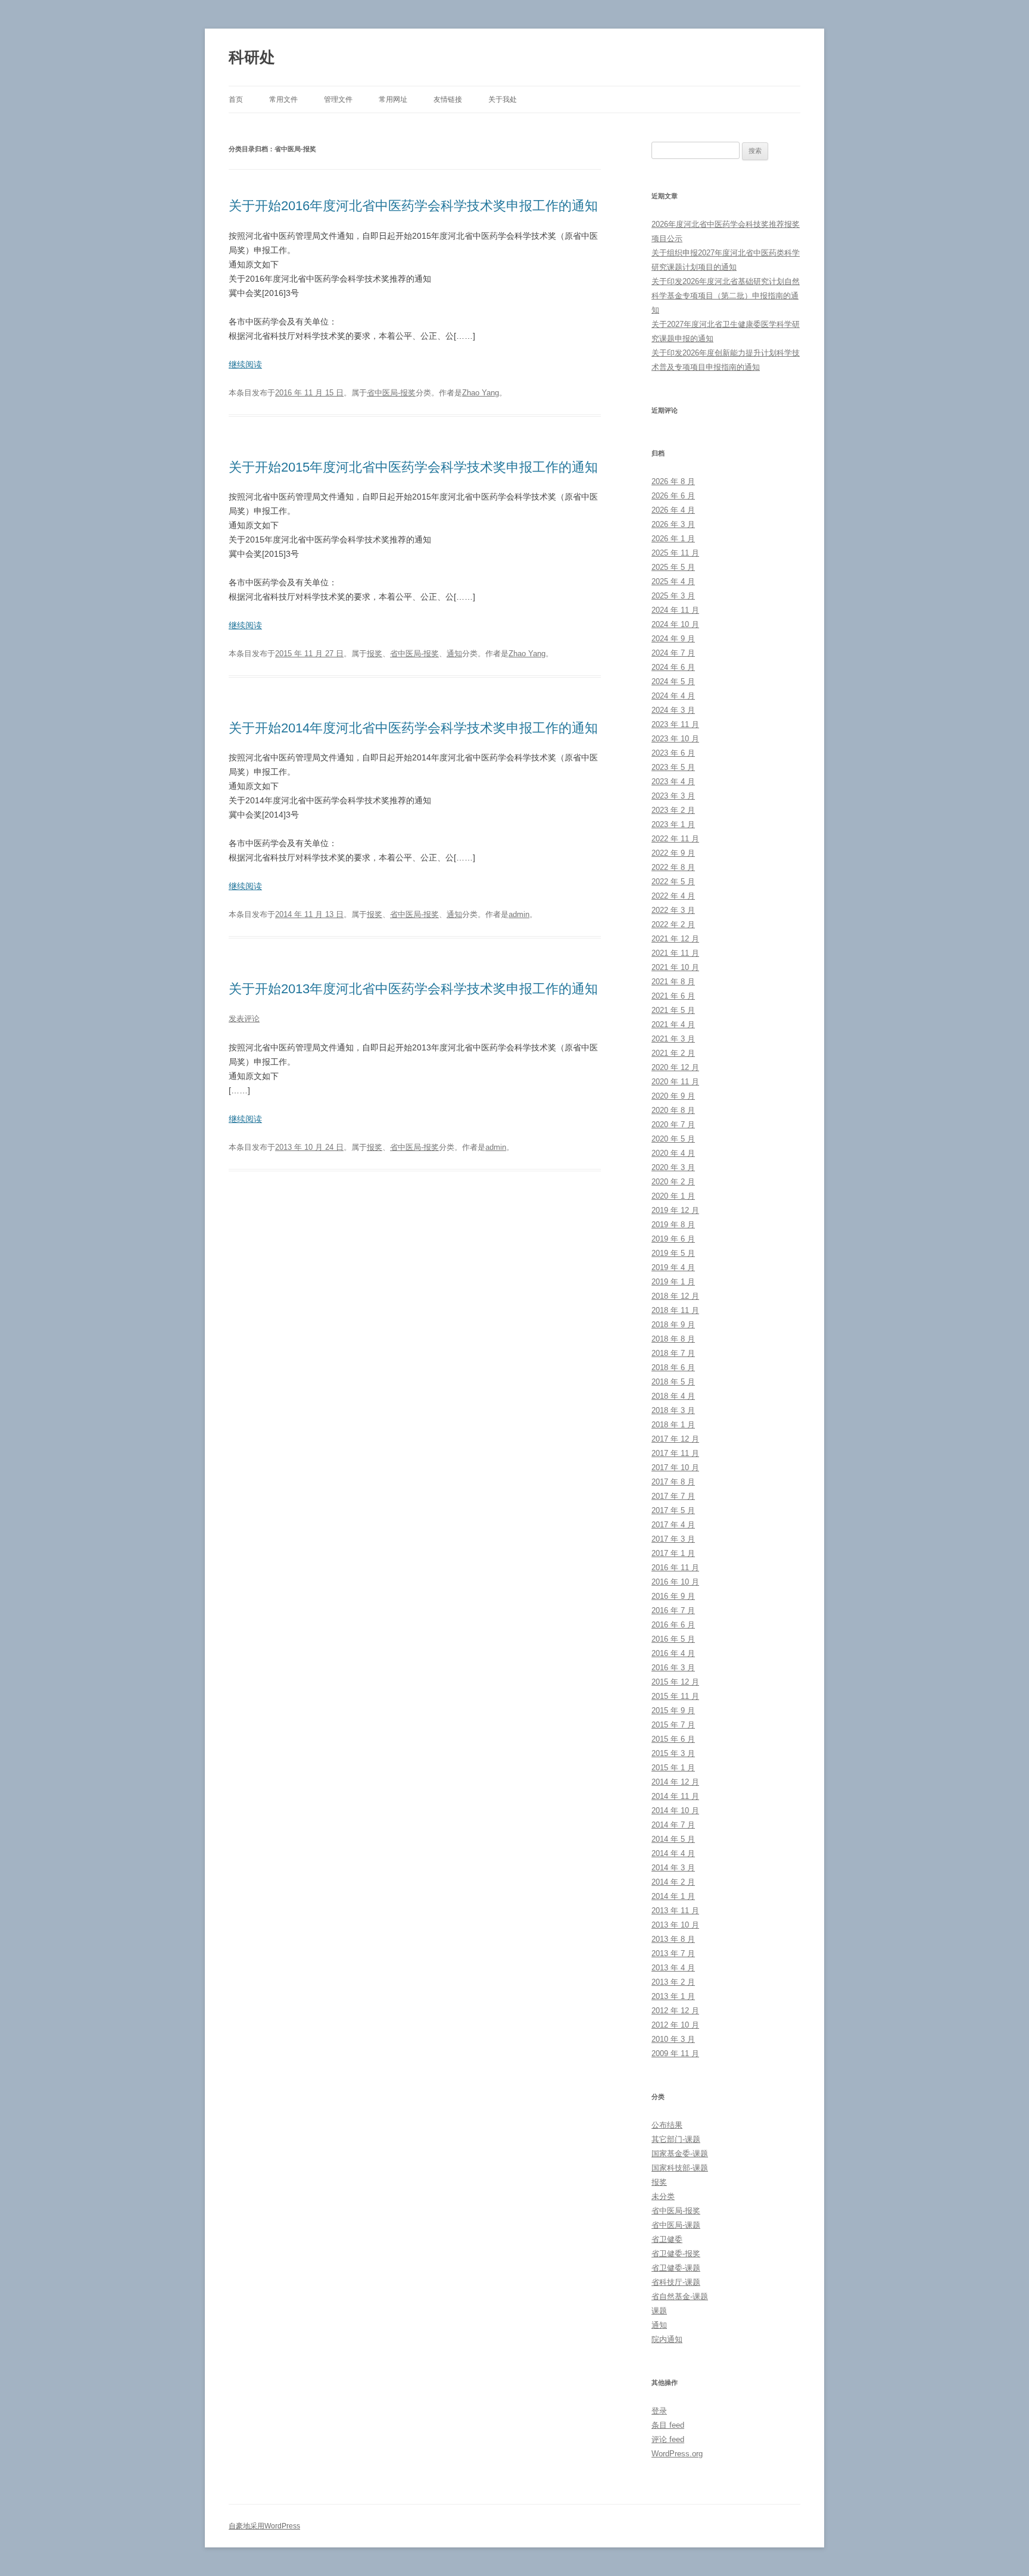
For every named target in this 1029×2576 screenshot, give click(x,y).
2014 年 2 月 (673, 1882)
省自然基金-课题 (680, 2296)
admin (519, 914)
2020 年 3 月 (673, 1167)
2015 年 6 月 (673, 1739)
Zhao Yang (481, 393)
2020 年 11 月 (675, 1082)
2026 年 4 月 (673, 510)
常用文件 (283, 99)
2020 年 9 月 (673, 1096)
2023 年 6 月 (673, 753)
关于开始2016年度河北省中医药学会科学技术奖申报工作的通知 (413, 206)
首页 (236, 99)
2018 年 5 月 (673, 1382)
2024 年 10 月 (675, 624)
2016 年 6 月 (673, 1625)
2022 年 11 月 (675, 839)
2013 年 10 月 (675, 1925)
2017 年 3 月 (673, 1539)
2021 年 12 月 (675, 939)
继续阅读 (245, 364)
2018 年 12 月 (675, 1296)
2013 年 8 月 (673, 1939)
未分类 (663, 2196)
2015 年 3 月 (673, 1753)
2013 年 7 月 (673, 1953)
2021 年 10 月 (675, 967)
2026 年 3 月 (673, 524)
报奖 (375, 654)
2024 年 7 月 (673, 653)
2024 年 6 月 (673, 667)
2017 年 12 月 (675, 1439)
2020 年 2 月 (673, 1182)
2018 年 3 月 (673, 1410)
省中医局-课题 (676, 2225)
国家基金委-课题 (680, 2154)
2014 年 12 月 (675, 1782)
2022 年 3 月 (673, 910)
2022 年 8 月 (673, 867)
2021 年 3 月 (673, 1039)
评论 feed (668, 2439)
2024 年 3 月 (673, 710)
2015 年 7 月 (673, 1725)
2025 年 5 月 (673, 567)
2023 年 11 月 (675, 724)
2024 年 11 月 (675, 610)
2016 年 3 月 (673, 1668)
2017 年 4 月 (673, 1525)
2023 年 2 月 (673, 810)
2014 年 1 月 (673, 1896)
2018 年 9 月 (673, 1325)
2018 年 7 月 (673, 1353)
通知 (454, 654)
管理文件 (338, 99)
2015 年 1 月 (673, 1768)
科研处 (252, 57)
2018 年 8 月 (673, 1339)
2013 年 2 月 (673, 1982)
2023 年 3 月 (673, 796)
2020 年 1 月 (673, 1196)
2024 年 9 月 (673, 639)
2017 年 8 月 (673, 1482)
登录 (659, 2411)
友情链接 (448, 99)
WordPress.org (677, 2454)
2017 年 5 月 (673, 1510)
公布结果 (667, 2125)
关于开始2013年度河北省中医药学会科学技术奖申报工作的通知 (413, 989)
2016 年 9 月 (673, 1596)
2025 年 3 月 (673, 596)
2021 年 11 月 (675, 953)
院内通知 (667, 2339)
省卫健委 (667, 2239)
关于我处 (503, 99)
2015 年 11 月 (675, 1696)
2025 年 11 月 (675, 553)
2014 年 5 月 (673, 1839)
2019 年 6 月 (673, 1239)
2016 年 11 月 (675, 1568)
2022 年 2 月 (673, 924)
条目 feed (668, 2425)
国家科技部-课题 (680, 2168)
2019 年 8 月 (673, 1225)
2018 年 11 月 (675, 1310)
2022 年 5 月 (673, 882)
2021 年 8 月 (673, 982)
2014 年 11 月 (675, 1796)
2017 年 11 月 (675, 1453)
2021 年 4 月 (673, 1025)
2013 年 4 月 (673, 1968)
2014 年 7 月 (673, 1825)
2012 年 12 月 (675, 2011)
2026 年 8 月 (673, 481)
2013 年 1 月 (673, 1996)
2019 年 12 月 (675, 1210)
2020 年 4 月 (673, 1153)
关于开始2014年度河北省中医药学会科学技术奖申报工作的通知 (413, 728)
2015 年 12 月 (675, 1682)
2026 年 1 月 (673, 539)
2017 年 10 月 (675, 1468)
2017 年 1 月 (673, 1553)
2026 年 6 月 (673, 496)
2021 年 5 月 (673, 1010)
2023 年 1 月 (673, 824)
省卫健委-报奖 (676, 2254)
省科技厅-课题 (676, 2282)
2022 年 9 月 (673, 853)
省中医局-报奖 (391, 393)
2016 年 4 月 (673, 1653)
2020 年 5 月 (673, 1139)
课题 (659, 2311)
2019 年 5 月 (673, 1253)
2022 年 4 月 (673, 896)
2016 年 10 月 (675, 1582)
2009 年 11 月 (675, 2053)
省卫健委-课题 (676, 2268)
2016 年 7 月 (673, 1610)
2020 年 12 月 (675, 1067)
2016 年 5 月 (673, 1639)
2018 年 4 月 (673, 1396)
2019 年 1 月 (673, 1282)
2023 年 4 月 (673, 782)
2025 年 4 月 (673, 581)
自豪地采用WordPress (264, 2526)
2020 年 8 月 (673, 1110)
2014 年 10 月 (675, 1811)
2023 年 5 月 (673, 767)
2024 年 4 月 (673, 696)
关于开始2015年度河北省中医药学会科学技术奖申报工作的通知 (413, 467)
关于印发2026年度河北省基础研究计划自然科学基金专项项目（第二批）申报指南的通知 (726, 296)
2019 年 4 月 (673, 1267)
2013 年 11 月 (675, 1911)
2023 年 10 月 (675, 739)
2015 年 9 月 (673, 1710)
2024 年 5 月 (673, 682)
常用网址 (393, 99)
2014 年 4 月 (673, 1853)
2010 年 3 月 (673, 2039)
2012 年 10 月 (675, 2025)
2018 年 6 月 (673, 1367)
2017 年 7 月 (673, 1496)
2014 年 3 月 (673, 1868)
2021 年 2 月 (673, 1053)
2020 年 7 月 (673, 1125)
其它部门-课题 (676, 2139)
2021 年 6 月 (673, 996)
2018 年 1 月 (673, 1425)
